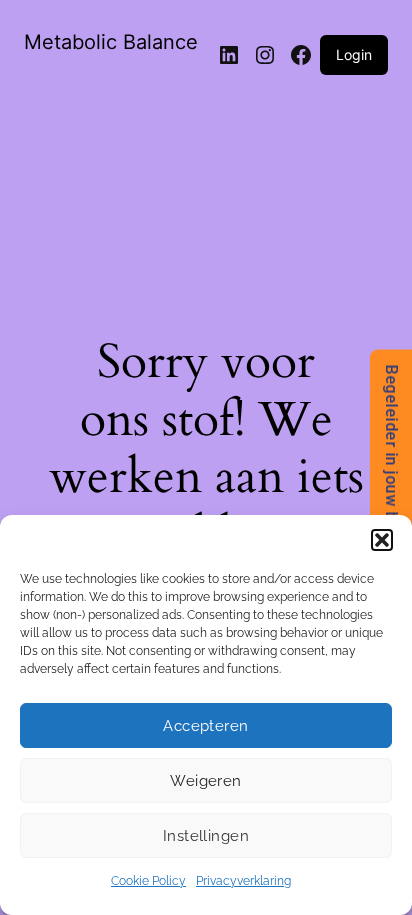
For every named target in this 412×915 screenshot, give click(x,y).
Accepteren (206, 726)
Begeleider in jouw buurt (391, 457)
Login (354, 54)
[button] (382, 540)
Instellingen (206, 836)
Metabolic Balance (111, 42)
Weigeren (206, 781)
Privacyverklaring (243, 881)
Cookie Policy (148, 881)
